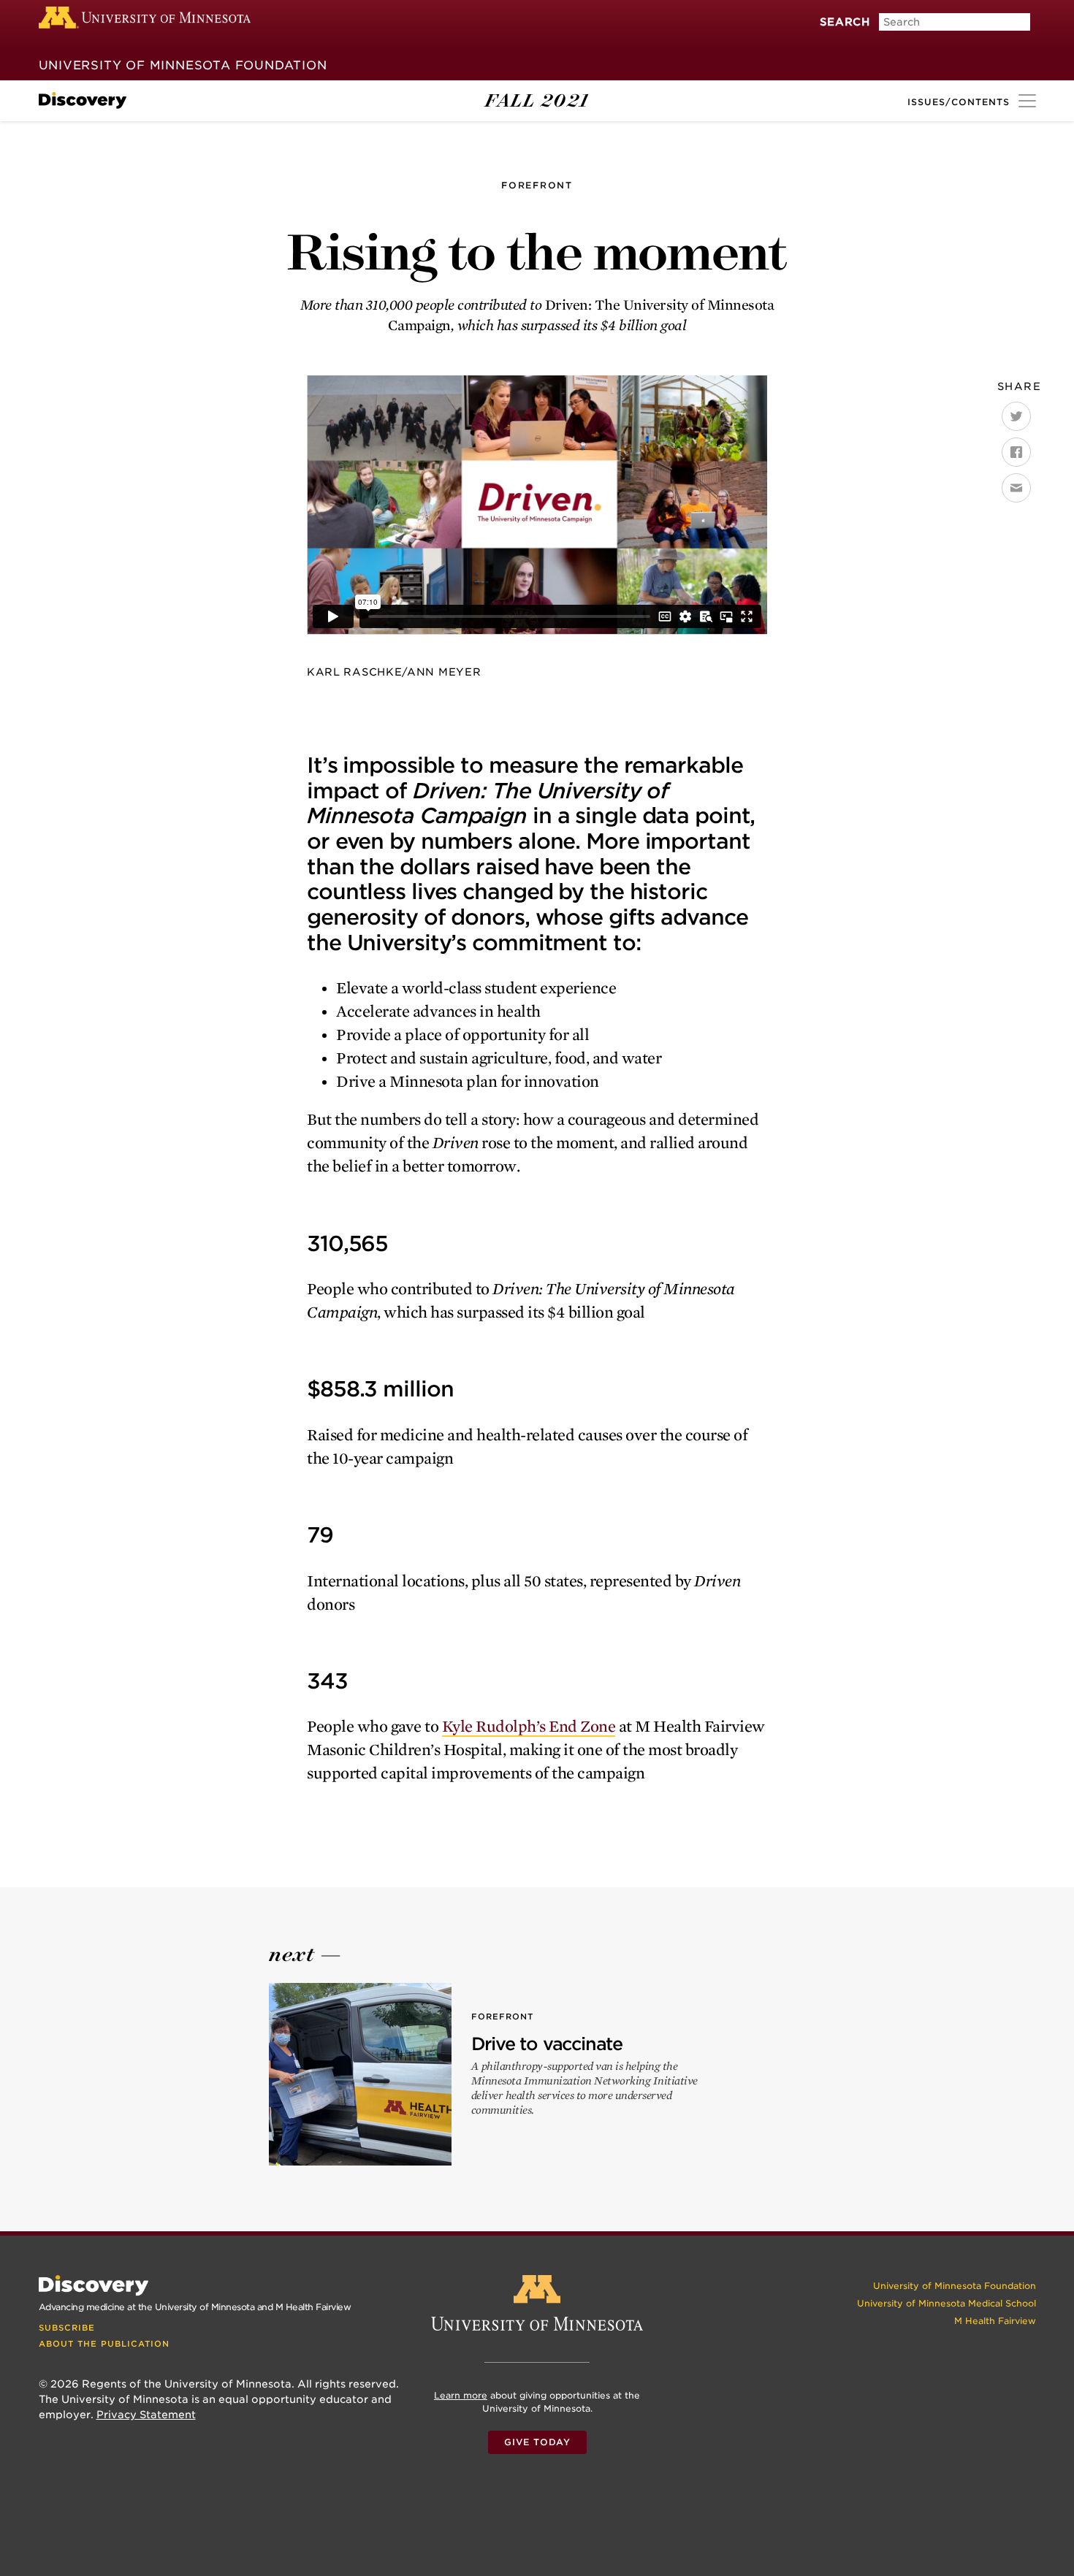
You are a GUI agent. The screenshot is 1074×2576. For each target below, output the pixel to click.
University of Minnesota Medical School (947, 2303)
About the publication (104, 2344)
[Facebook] (1016, 452)
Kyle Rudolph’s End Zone (529, 1727)
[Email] (1016, 488)
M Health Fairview (995, 2321)
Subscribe (67, 2328)
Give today (537, 2442)
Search (845, 22)
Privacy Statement (146, 2415)
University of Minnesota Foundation (183, 65)
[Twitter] (1016, 416)
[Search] (828, 39)
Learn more (461, 2395)
